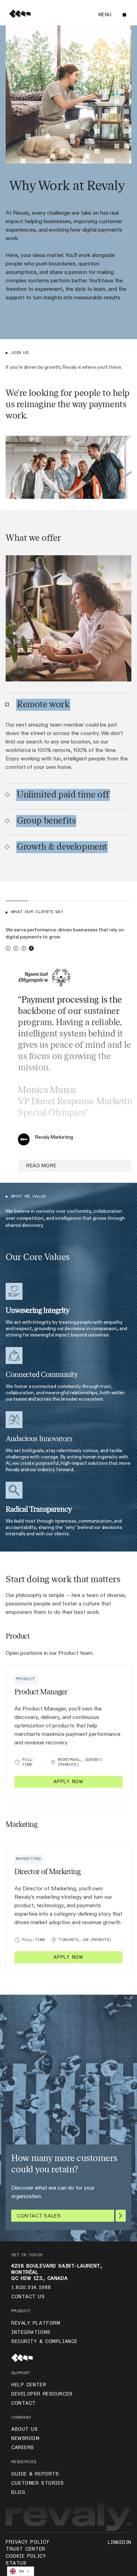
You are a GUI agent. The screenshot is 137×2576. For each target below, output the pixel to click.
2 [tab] (16, 948)
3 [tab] (24, 948)
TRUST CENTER (25, 2549)
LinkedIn (120, 2543)
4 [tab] (31, 948)
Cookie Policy (26, 2556)
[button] (112, 15)
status (16, 2563)
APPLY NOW (68, 1782)
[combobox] (21, 2571)
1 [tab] (8, 948)
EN (22, 2571)
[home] (18, 15)
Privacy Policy (28, 2542)
